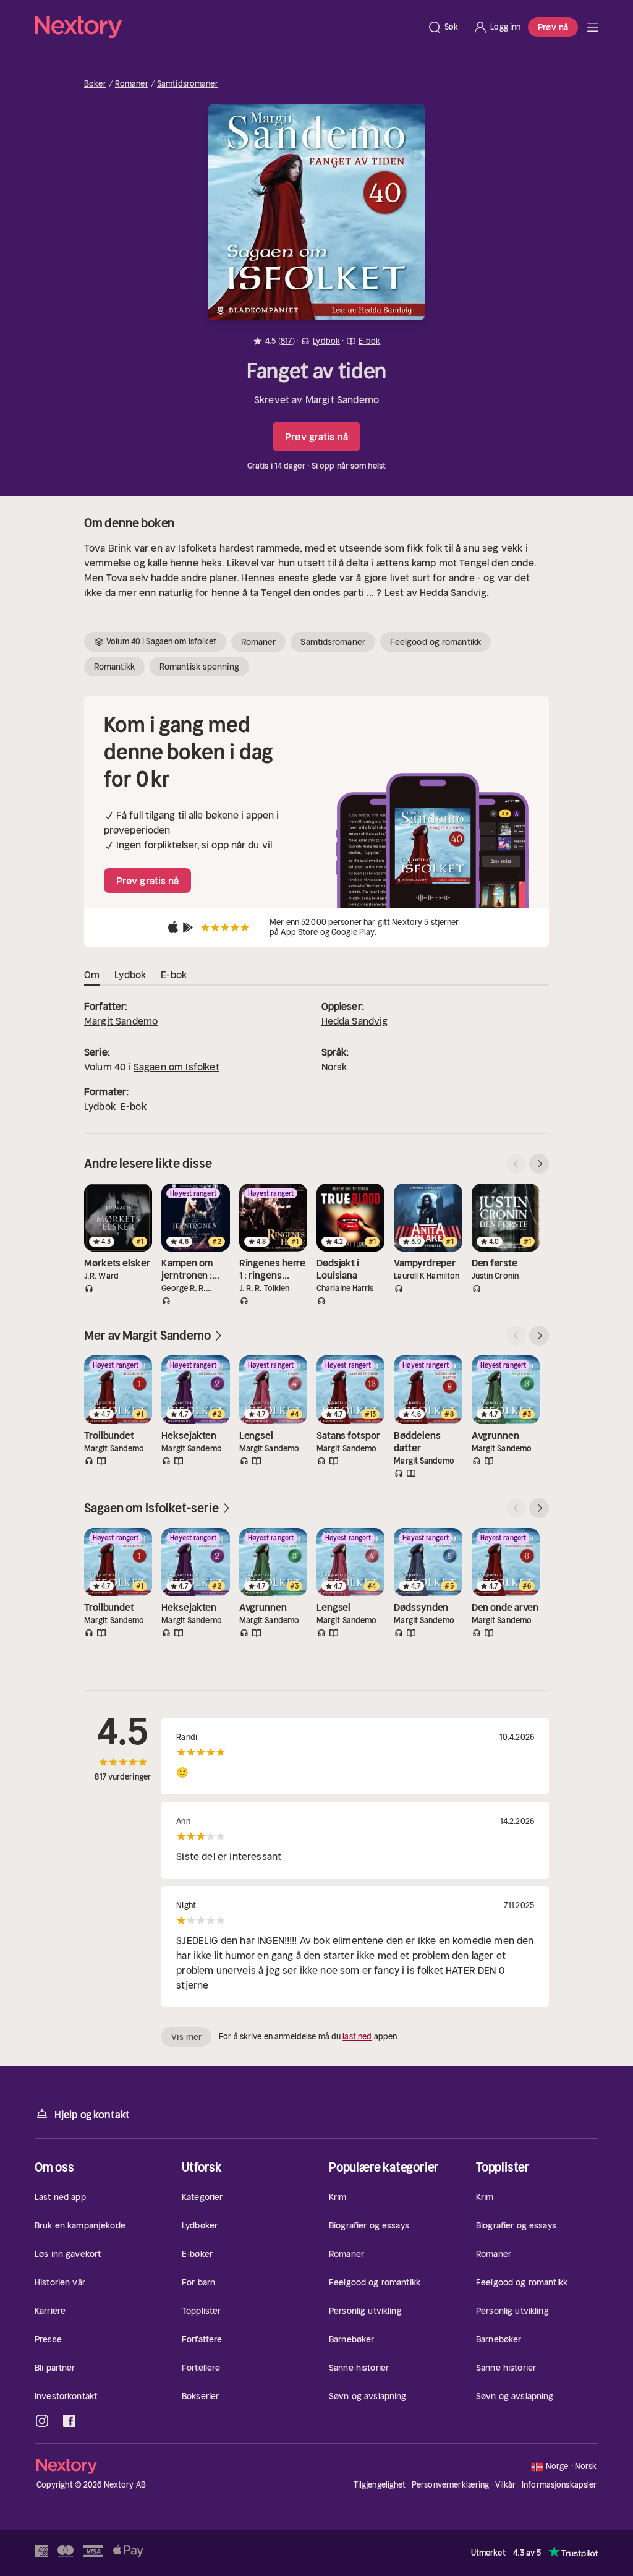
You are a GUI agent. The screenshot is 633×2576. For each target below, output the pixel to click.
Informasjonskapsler (559, 2485)
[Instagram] (42, 2421)
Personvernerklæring (450, 2485)
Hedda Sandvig (355, 1021)
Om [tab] (92, 975)
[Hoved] (593, 27)
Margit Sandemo (342, 399)
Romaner (132, 84)
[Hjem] (227, 27)
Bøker (95, 84)
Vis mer (186, 2037)
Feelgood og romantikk (435, 642)
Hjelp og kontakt (92, 2115)
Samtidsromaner (188, 84)
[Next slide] (539, 1164)
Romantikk (114, 667)
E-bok (134, 1106)
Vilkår (506, 2485)
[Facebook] (69, 2421)
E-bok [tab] (174, 975)
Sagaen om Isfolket (176, 1067)
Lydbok (100, 1106)
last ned (357, 2036)
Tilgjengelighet (380, 2485)
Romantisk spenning (199, 667)
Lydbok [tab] (130, 975)
